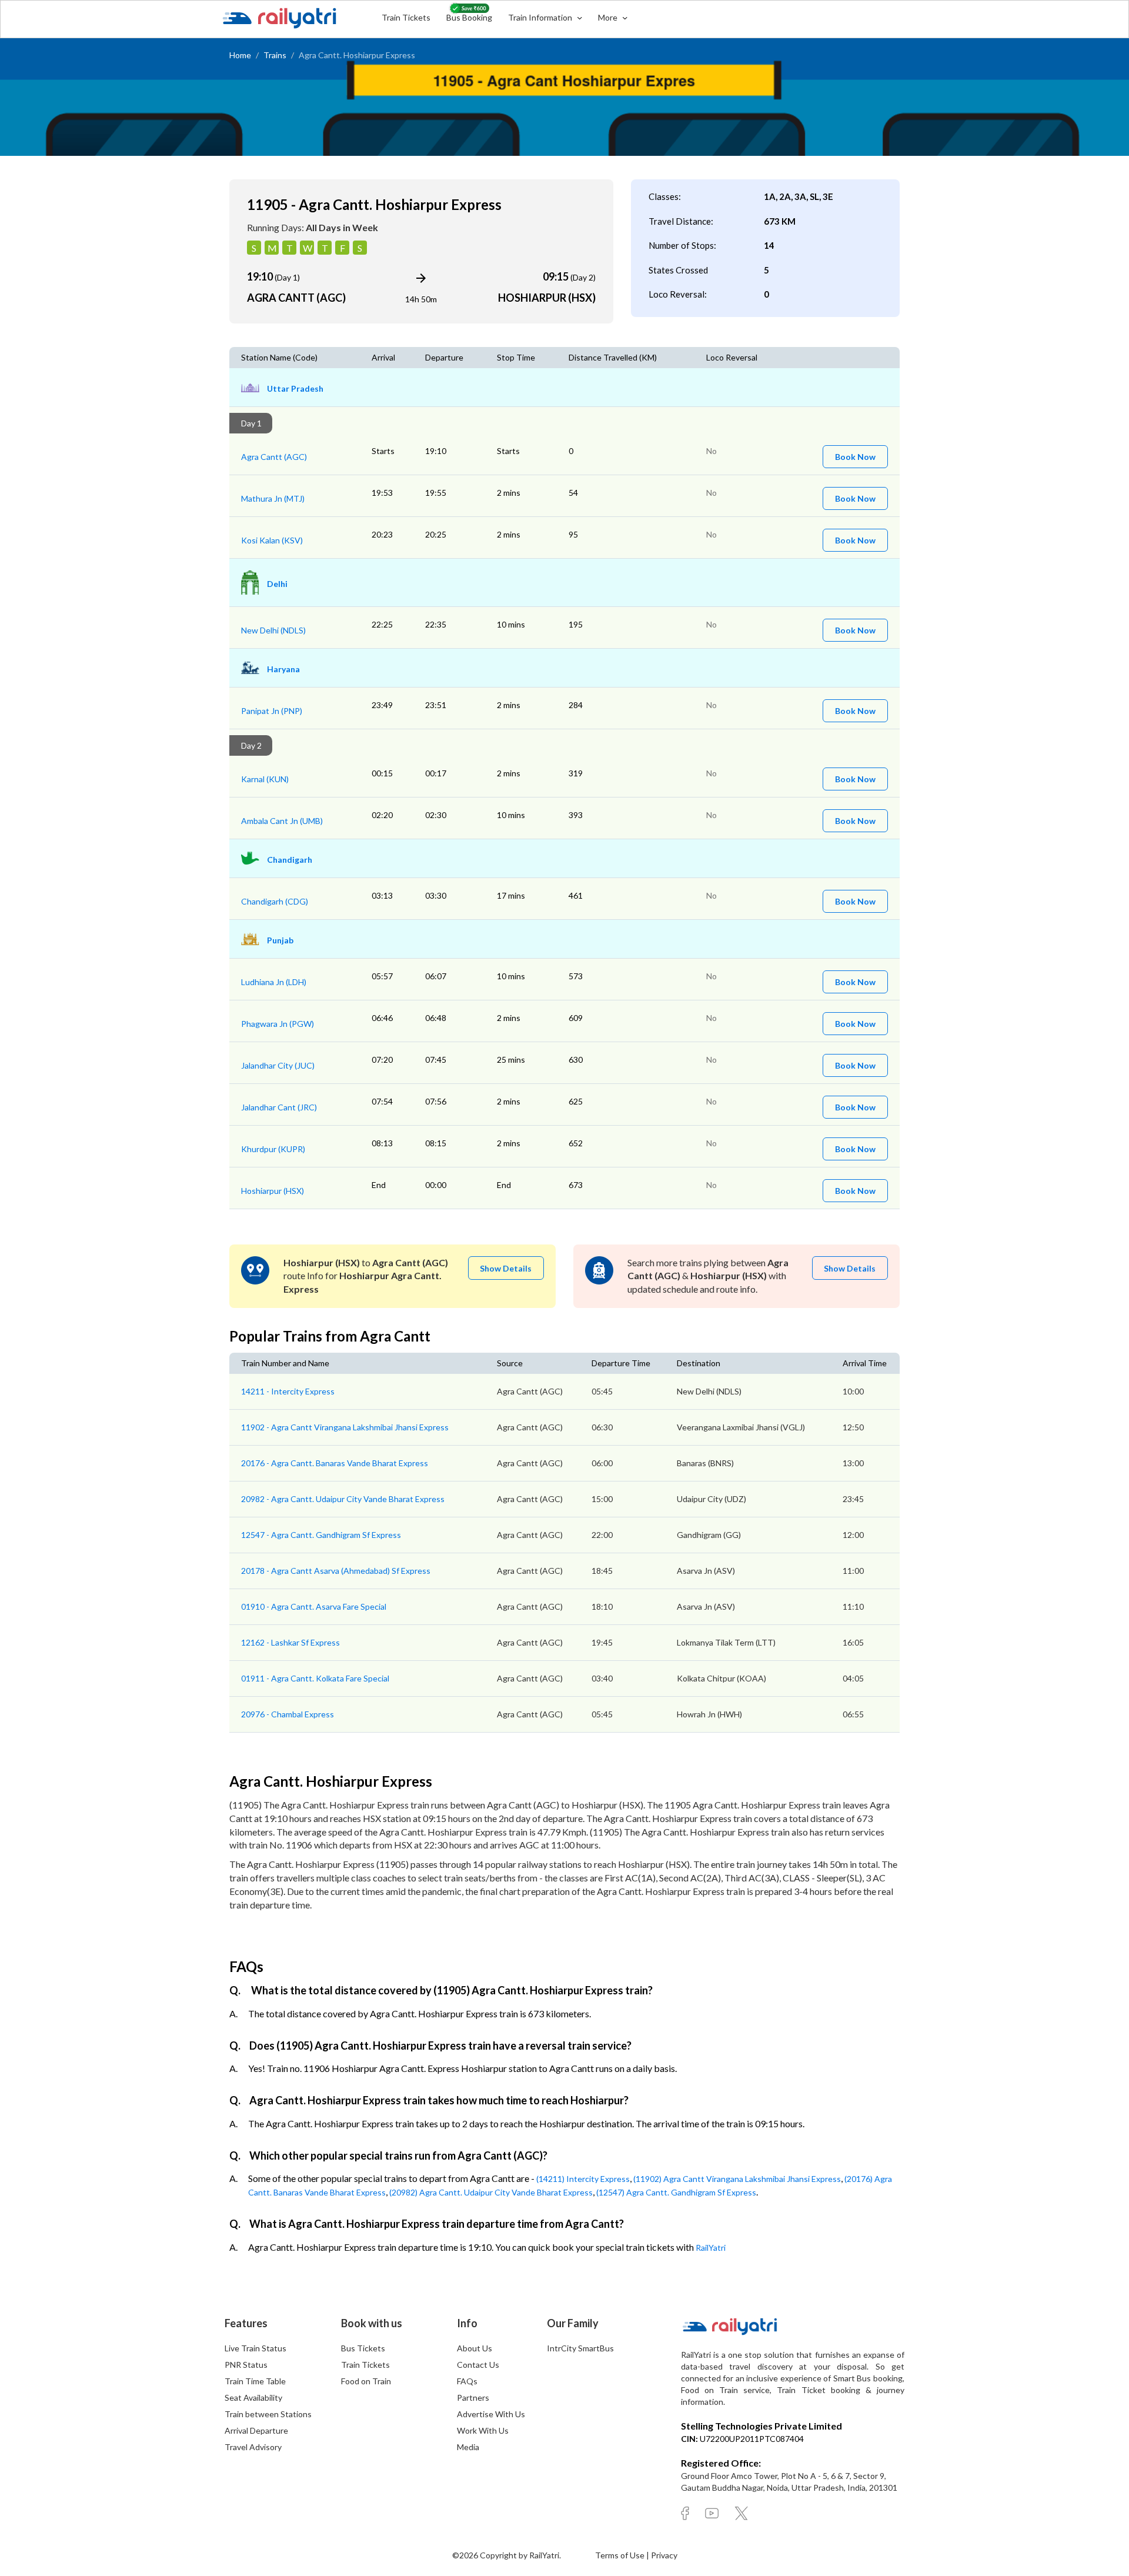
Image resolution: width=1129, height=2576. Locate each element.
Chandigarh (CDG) (275, 901)
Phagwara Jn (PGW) (278, 1024)
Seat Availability (253, 2398)
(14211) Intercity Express (583, 2179)
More (609, 17)
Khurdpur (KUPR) (273, 1149)
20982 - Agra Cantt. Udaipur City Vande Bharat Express (343, 1499)
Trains (275, 55)
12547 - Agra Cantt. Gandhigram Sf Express (321, 1535)
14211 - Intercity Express (288, 1391)
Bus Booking (469, 17)
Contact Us (478, 2365)
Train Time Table (255, 2381)
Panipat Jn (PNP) (272, 711)
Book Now (855, 457)
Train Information (541, 17)
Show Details (506, 1268)
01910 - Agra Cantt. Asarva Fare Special (314, 1606)
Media (468, 2447)
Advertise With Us (491, 2414)
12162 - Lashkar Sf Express (290, 1642)
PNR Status (246, 2365)
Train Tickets (406, 17)
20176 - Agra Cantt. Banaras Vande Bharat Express (335, 1463)
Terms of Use (621, 2555)
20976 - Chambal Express (288, 1714)
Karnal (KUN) (265, 779)
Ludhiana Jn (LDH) (274, 982)
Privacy (664, 2555)
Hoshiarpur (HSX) (273, 1191)
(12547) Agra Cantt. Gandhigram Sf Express (676, 2192)
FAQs (467, 2381)
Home (240, 55)
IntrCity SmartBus (580, 2348)
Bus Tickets (363, 2348)
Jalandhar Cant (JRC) (279, 1107)
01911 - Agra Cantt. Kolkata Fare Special (315, 1678)
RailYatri (711, 2248)
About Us (475, 2348)
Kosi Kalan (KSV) (272, 540)
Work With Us (483, 2430)
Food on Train (366, 2381)
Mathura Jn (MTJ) (273, 498)
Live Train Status (255, 2348)
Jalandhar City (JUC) (278, 1065)
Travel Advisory (253, 2447)
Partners (473, 2398)
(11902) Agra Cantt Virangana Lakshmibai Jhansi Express (737, 2179)
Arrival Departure (256, 2430)
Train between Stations (268, 2414)
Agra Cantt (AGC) (274, 457)
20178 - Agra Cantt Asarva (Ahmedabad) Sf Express (336, 1571)
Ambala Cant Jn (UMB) (282, 821)
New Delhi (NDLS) (273, 630)
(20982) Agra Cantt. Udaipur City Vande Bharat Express (491, 2192)
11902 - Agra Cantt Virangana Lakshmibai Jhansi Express (345, 1427)
